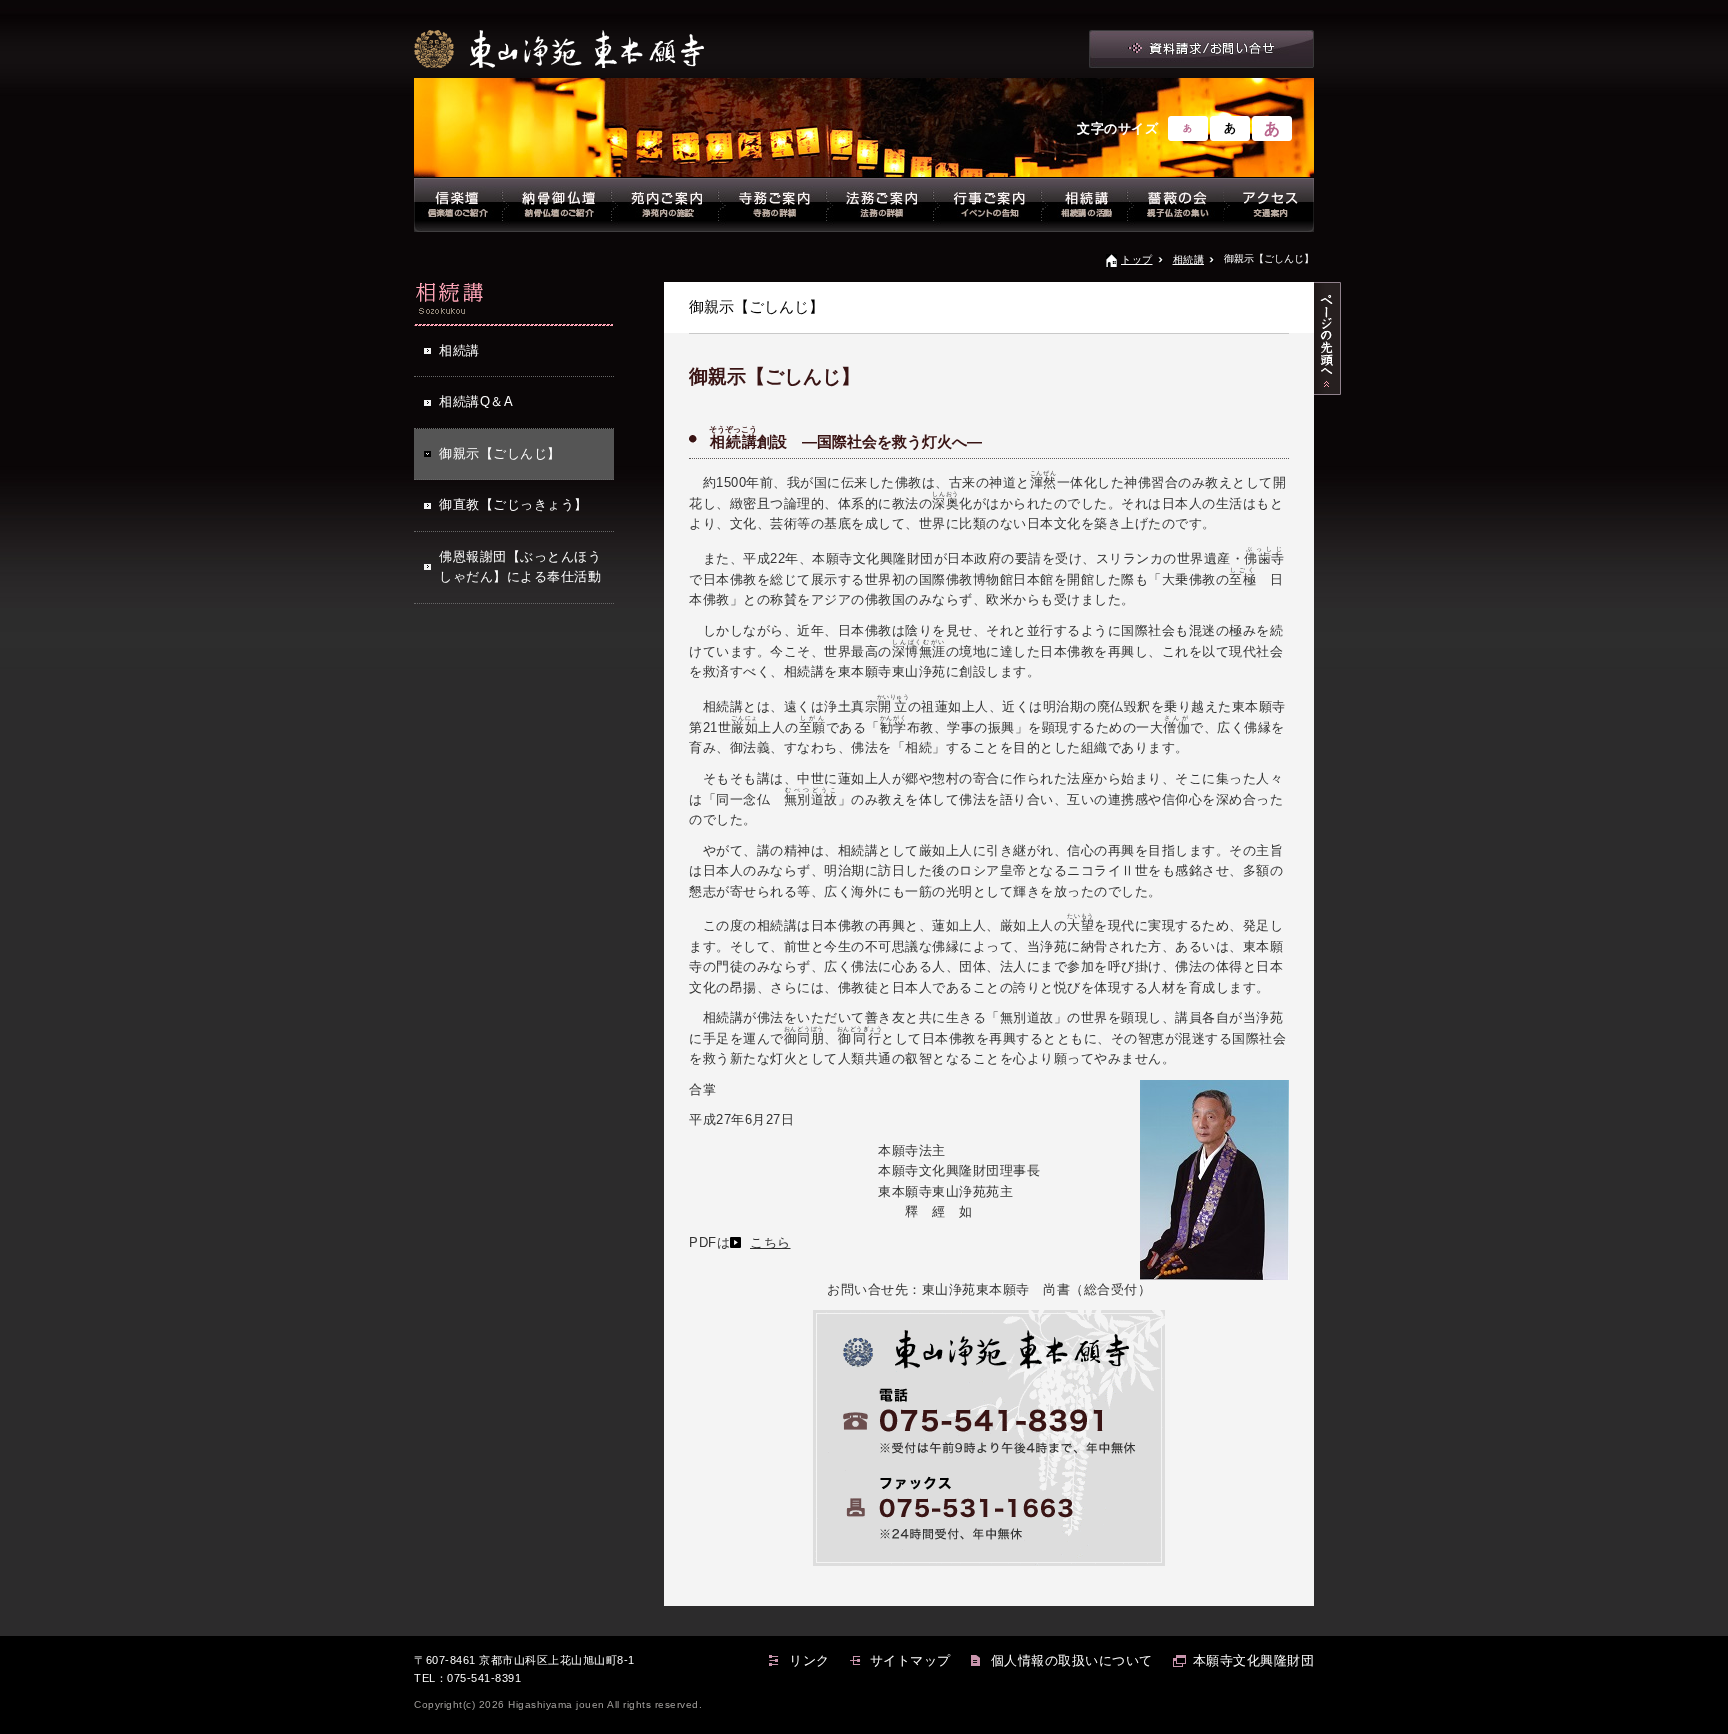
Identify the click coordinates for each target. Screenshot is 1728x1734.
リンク (809, 1660)
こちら (770, 1242)
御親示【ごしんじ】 (500, 453)
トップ (1137, 259)
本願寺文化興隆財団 (1254, 1660)
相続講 (1189, 259)
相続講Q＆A (476, 401)
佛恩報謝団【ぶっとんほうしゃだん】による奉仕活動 (520, 566)
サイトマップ (910, 1660)
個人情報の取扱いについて (1072, 1660)
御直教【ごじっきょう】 (513, 504)
